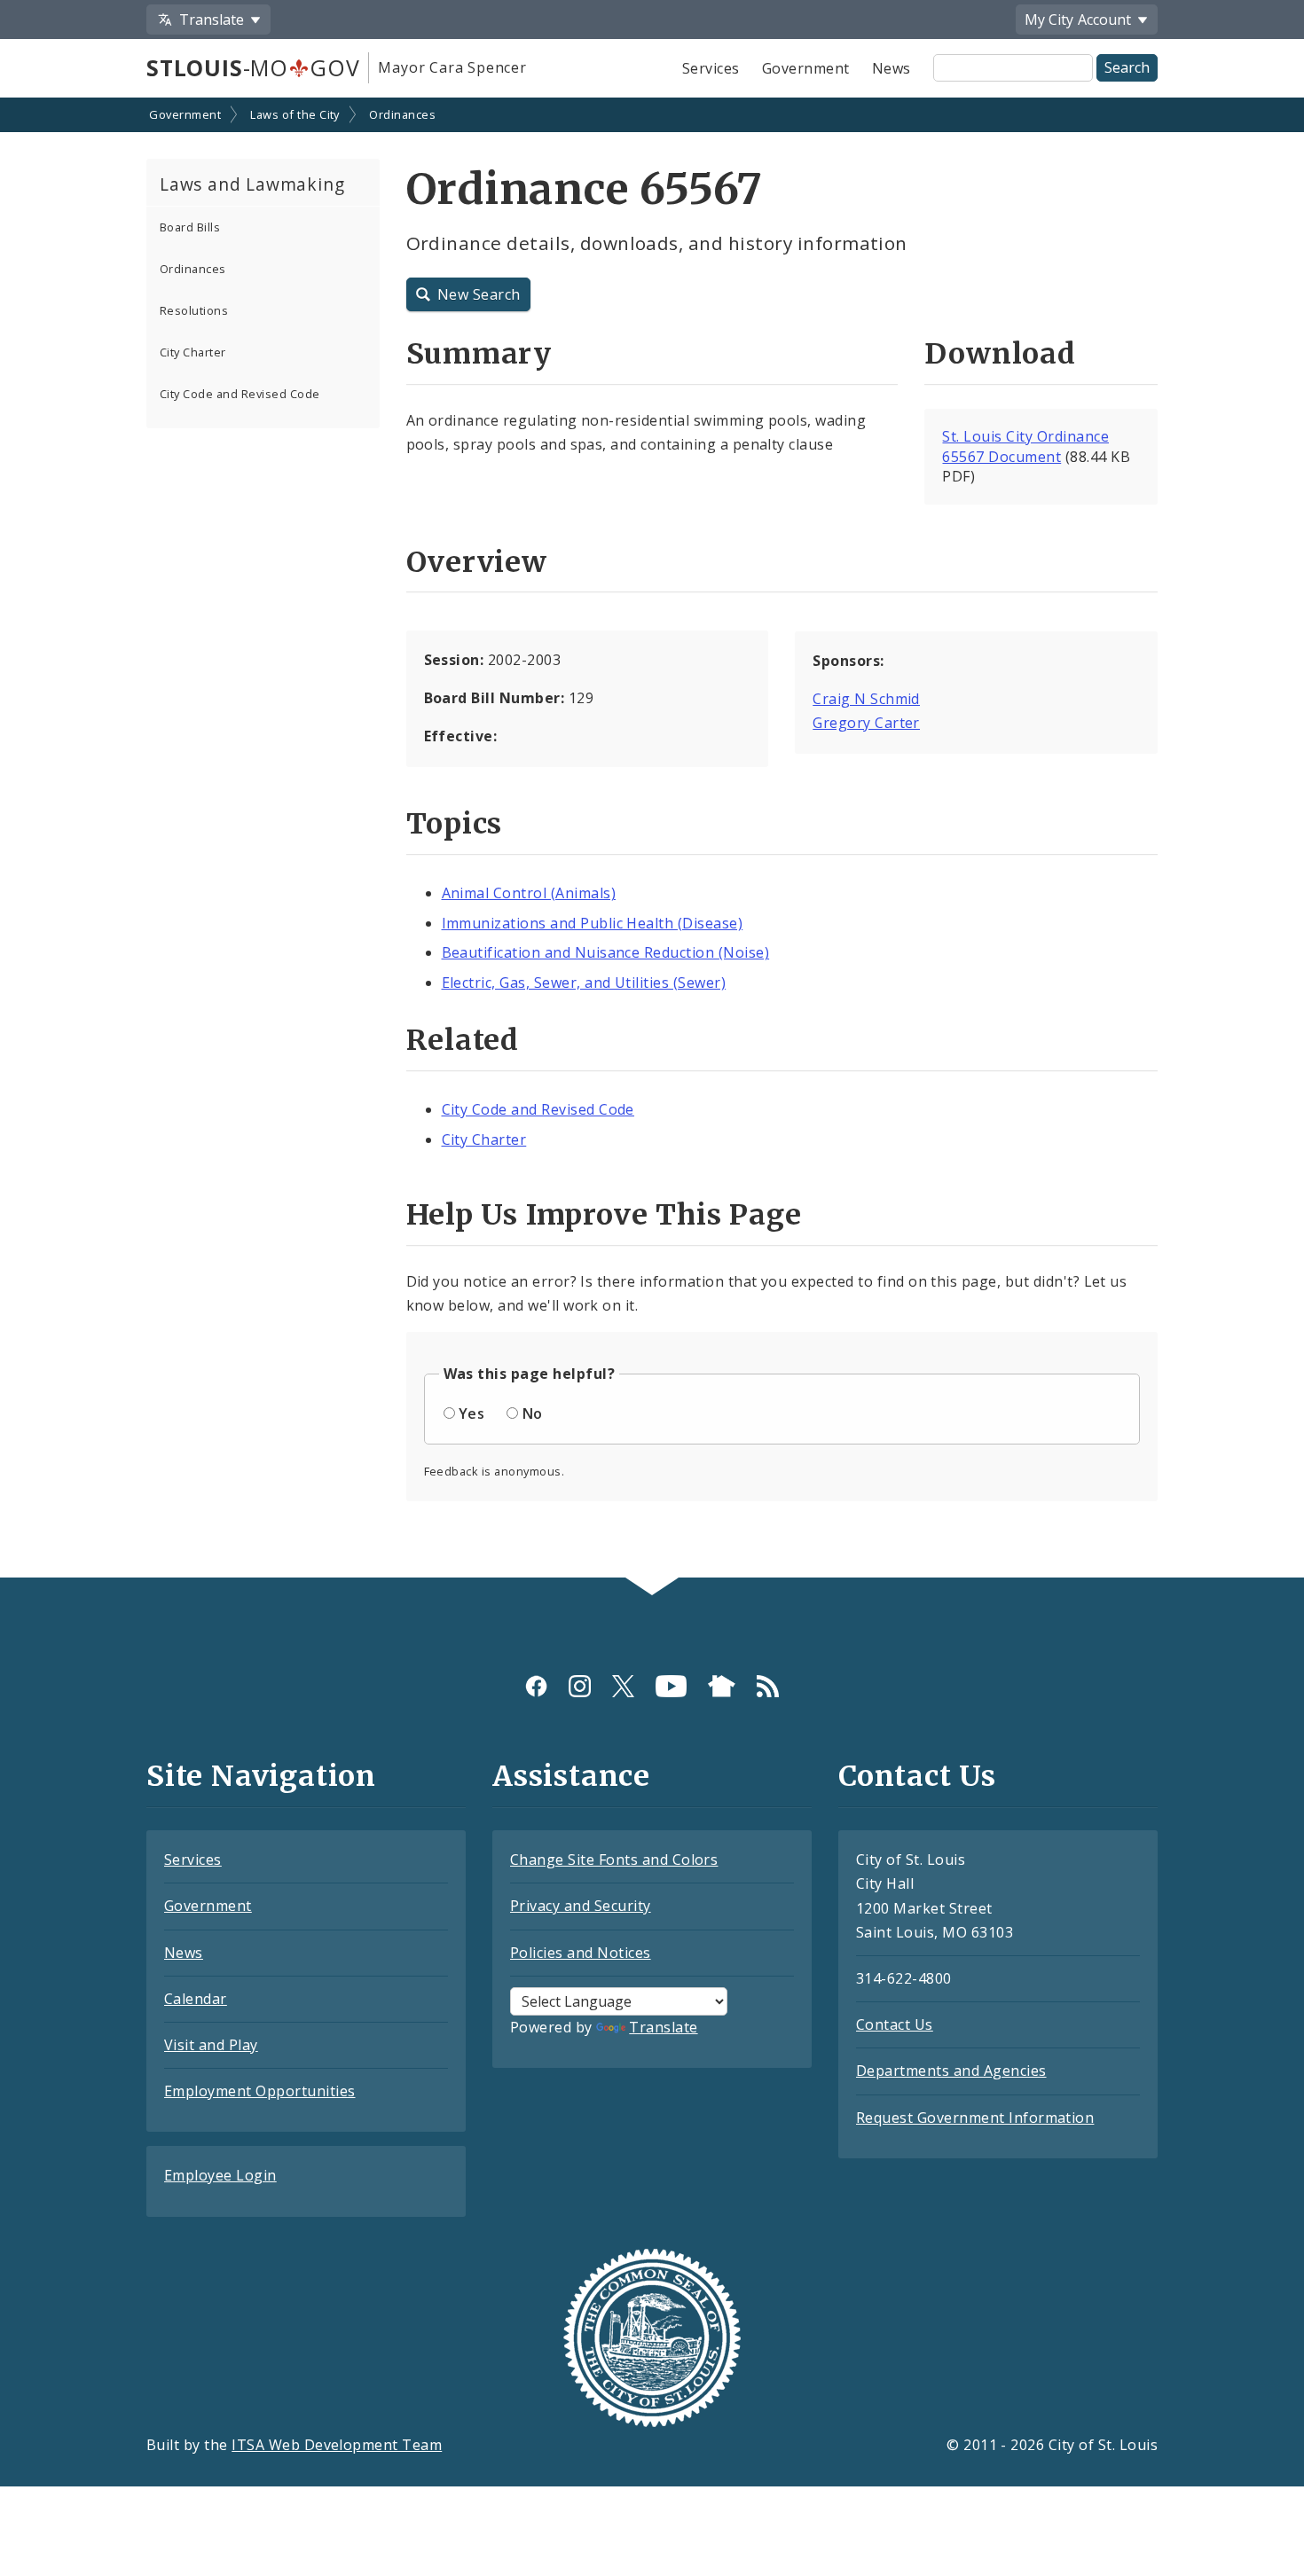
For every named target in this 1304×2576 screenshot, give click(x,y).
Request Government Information (975, 2118)
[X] (623, 1686)
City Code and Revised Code (240, 394)
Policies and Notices (581, 1953)
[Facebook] (536, 1686)
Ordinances (402, 114)
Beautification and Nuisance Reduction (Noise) (606, 952)
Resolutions (194, 310)
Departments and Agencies (951, 2071)
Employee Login (220, 2175)
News (892, 68)
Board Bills (190, 227)
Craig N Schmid (866, 699)
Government (806, 68)
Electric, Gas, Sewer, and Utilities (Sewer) (584, 983)
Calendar (196, 1999)
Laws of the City (295, 114)
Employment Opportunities (260, 2091)
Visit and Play (211, 2045)
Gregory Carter (866, 723)
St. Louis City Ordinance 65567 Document (1025, 446)
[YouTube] (671, 1686)
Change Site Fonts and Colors (614, 1860)
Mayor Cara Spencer (452, 67)
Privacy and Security (581, 1906)
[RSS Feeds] (768, 1686)
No (533, 1413)
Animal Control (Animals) (529, 893)
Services (711, 68)
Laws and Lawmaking (252, 184)
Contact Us (895, 2024)
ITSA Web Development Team (337, 2445)
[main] (652, 840)
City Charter (193, 352)
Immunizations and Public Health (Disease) (593, 923)
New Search (479, 294)
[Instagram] (580, 1686)
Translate (663, 2027)
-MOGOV (253, 67)
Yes (471, 1413)
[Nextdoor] (722, 1686)
